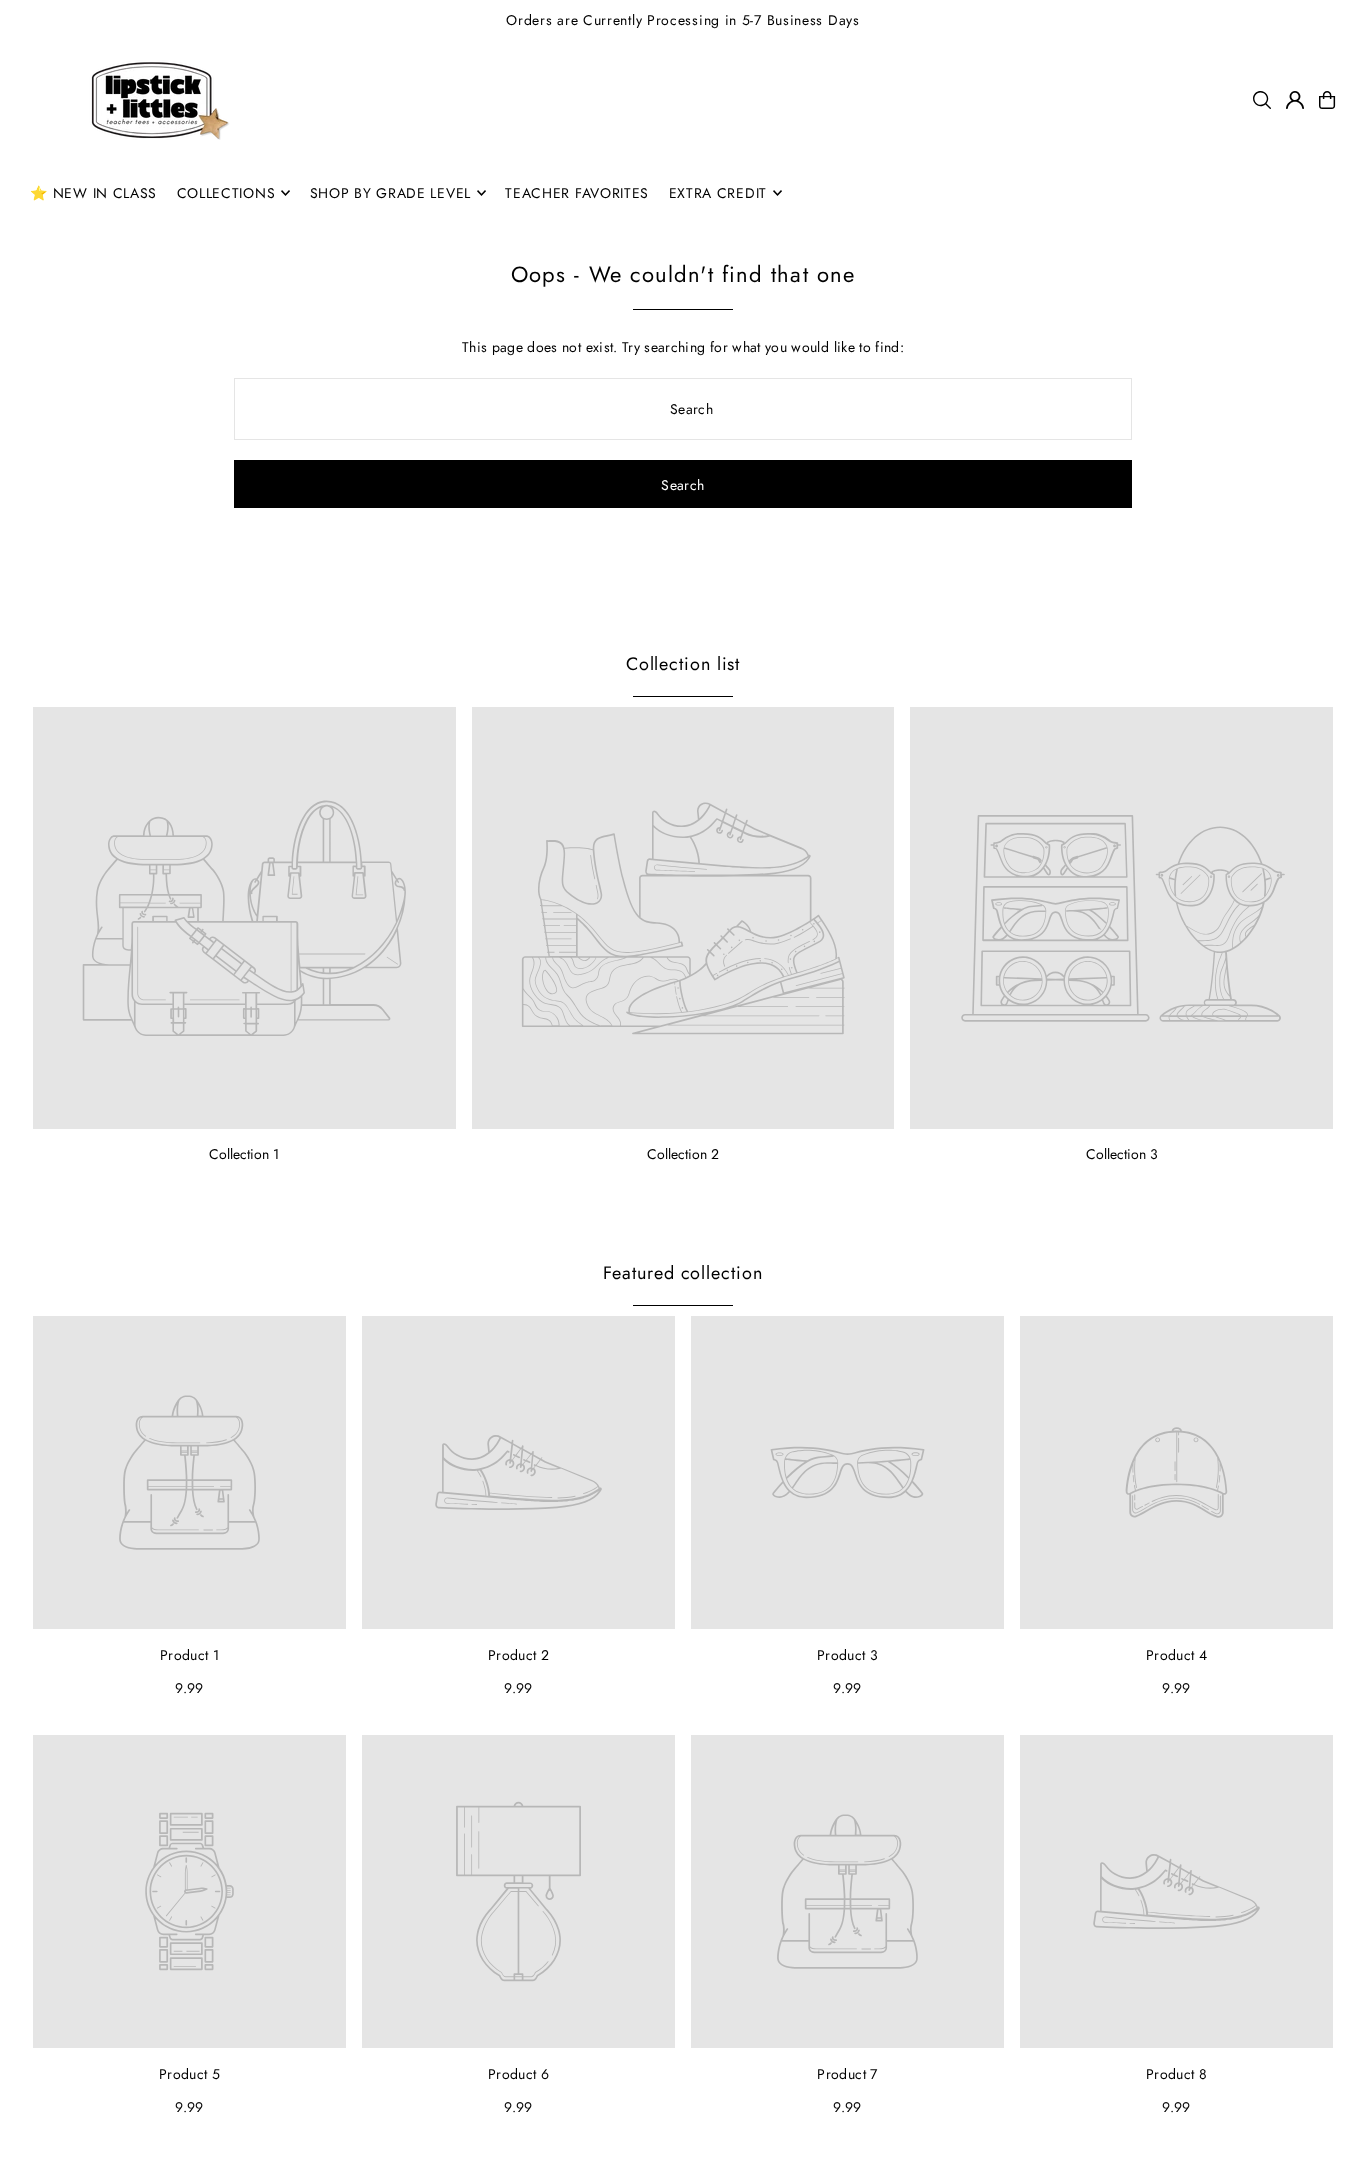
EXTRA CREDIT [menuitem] (718, 193)
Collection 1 (244, 1154)
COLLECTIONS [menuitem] (226, 193)
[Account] (1295, 100)
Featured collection (682, 1273)
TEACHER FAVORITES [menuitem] (577, 193)
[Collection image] (244, 918)
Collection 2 (683, 1154)
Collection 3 (1122, 1154)
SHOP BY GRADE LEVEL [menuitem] (390, 193)
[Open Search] (1262, 100)
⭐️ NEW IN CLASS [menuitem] (93, 193)
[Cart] (1327, 100)
